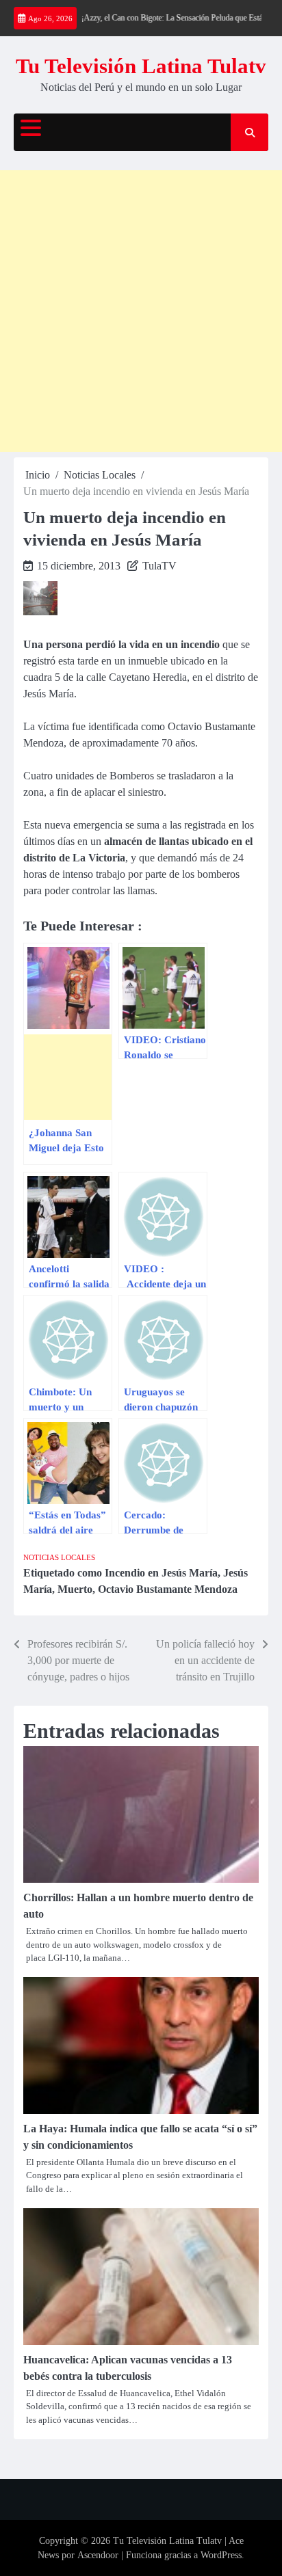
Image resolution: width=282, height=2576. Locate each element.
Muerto (75, 1589)
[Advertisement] (141, 311)
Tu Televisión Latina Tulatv (141, 66)
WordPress (221, 2555)
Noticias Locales (59, 1557)
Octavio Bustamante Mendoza (168, 1589)
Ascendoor (98, 2555)
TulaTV (159, 566)
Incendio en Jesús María (161, 1573)
